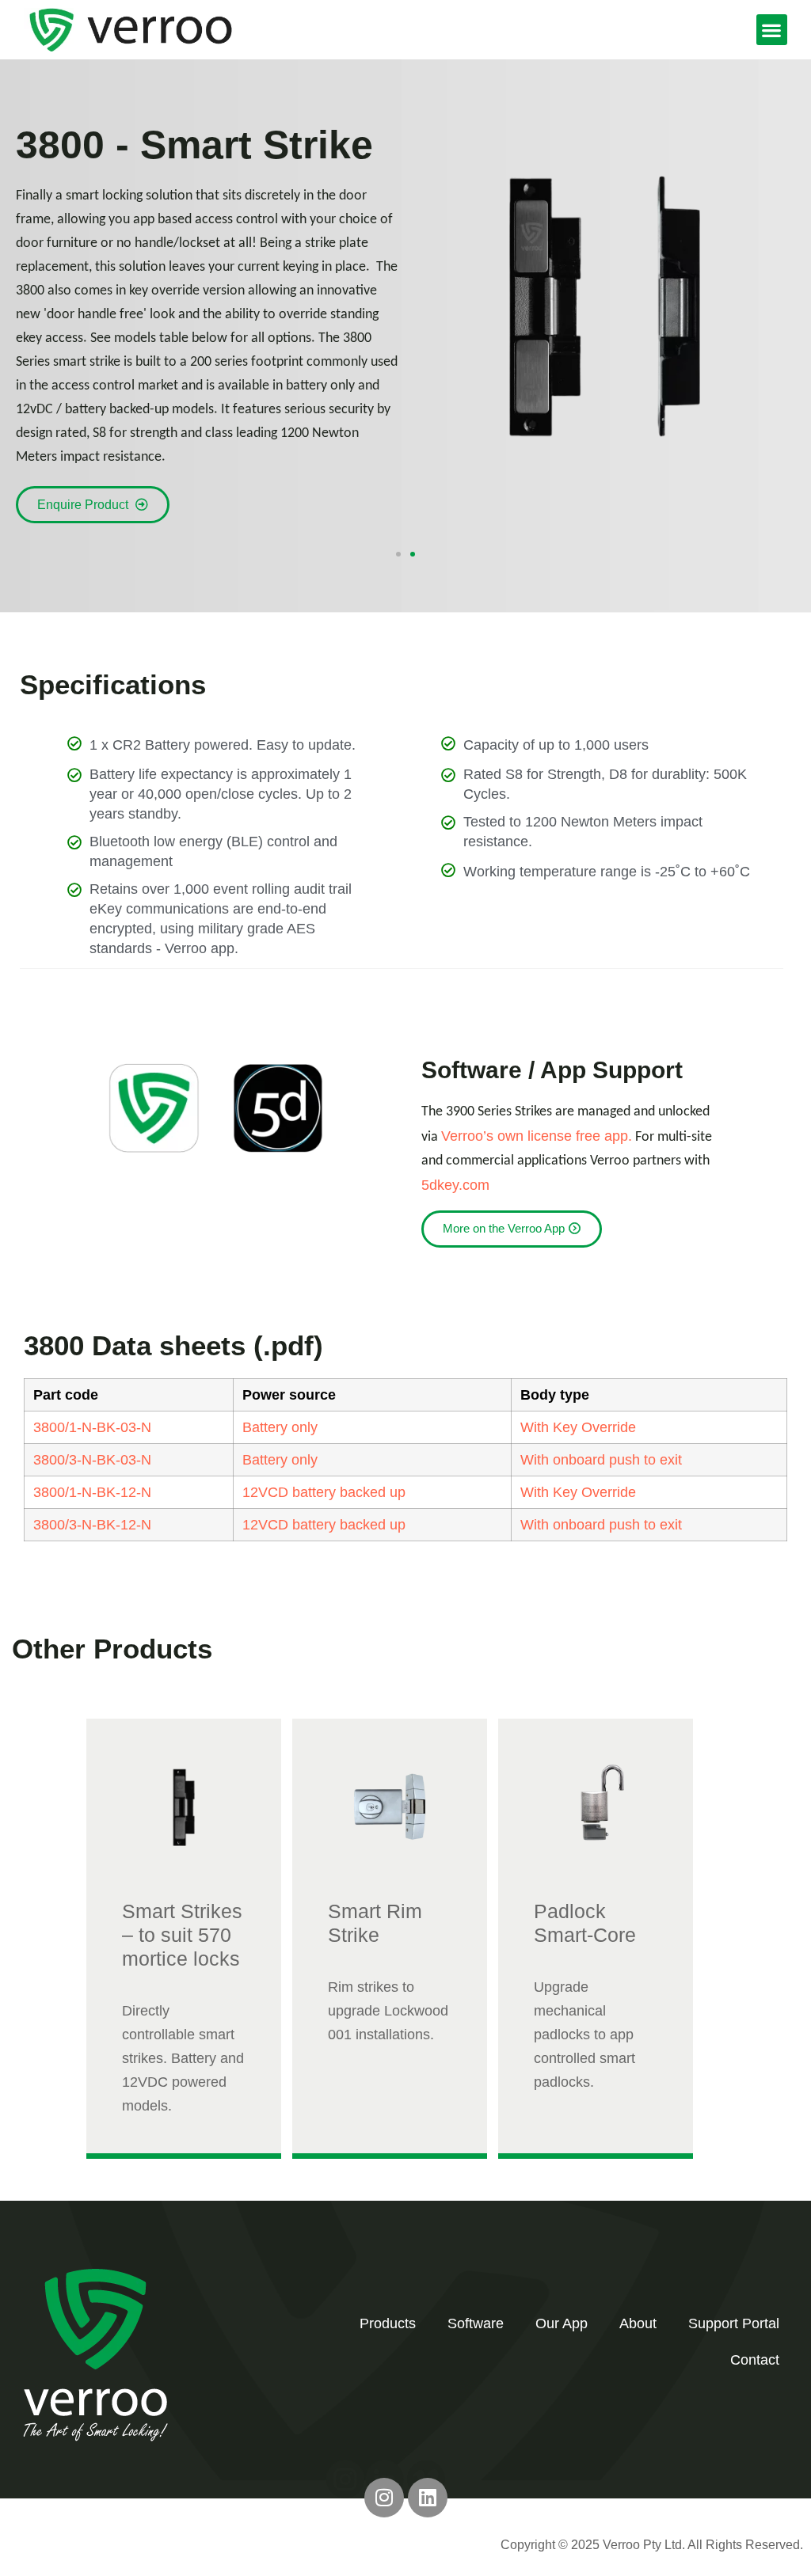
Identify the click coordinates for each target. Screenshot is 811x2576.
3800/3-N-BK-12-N (92, 1525)
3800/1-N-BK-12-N (92, 1492)
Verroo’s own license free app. (537, 1136)
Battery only (280, 1427)
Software (476, 2323)
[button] (772, 30)
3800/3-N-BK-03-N (92, 1460)
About (638, 2323)
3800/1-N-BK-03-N (92, 1427)
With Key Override (578, 1427)
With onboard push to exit (601, 1460)
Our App (562, 2323)
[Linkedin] (428, 2498)
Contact (755, 2360)
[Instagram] (384, 2498)
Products (388, 2323)
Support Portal (734, 2323)
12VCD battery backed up (324, 1492)
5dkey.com (455, 1185)
